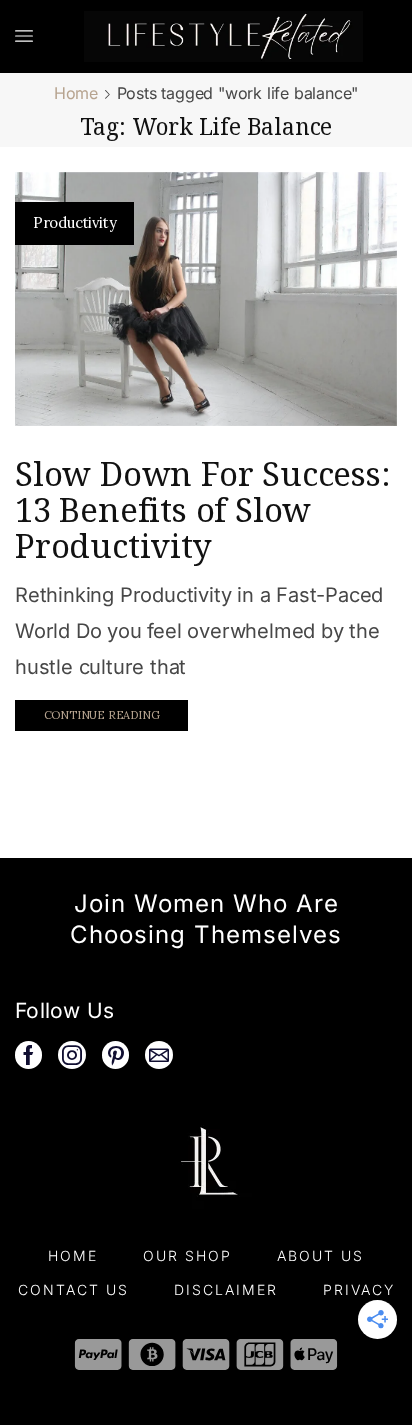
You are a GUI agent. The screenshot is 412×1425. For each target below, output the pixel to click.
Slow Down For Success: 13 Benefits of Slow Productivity (203, 509)
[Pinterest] (116, 1055)
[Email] (159, 1055)
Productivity (75, 222)
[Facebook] (28, 1055)
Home (76, 93)
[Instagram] (72, 1055)
